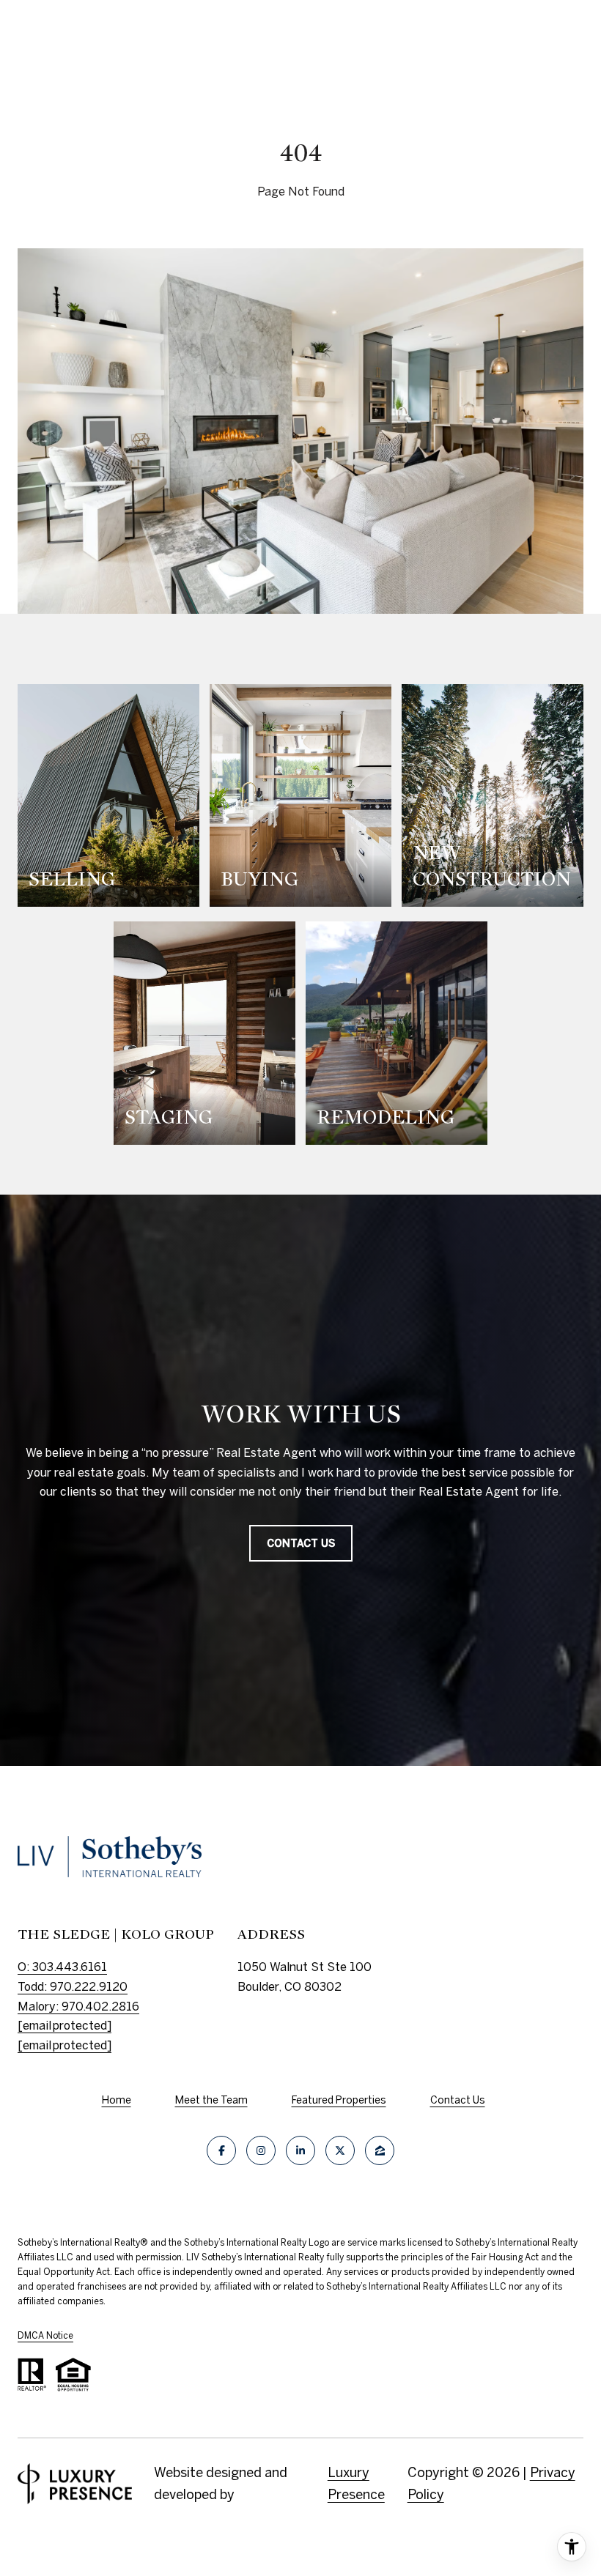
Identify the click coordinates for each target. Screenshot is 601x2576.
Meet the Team (211, 2100)
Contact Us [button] (301, 1543)
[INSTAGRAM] (261, 2150)
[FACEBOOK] (221, 2150)
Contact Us (458, 2100)
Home (117, 2100)
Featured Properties (339, 2100)
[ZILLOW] (380, 2150)
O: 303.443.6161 (62, 1967)
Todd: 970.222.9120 (73, 1986)
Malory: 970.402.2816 (78, 2006)
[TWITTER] (340, 2150)
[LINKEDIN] (300, 2150)
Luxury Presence (356, 2483)
